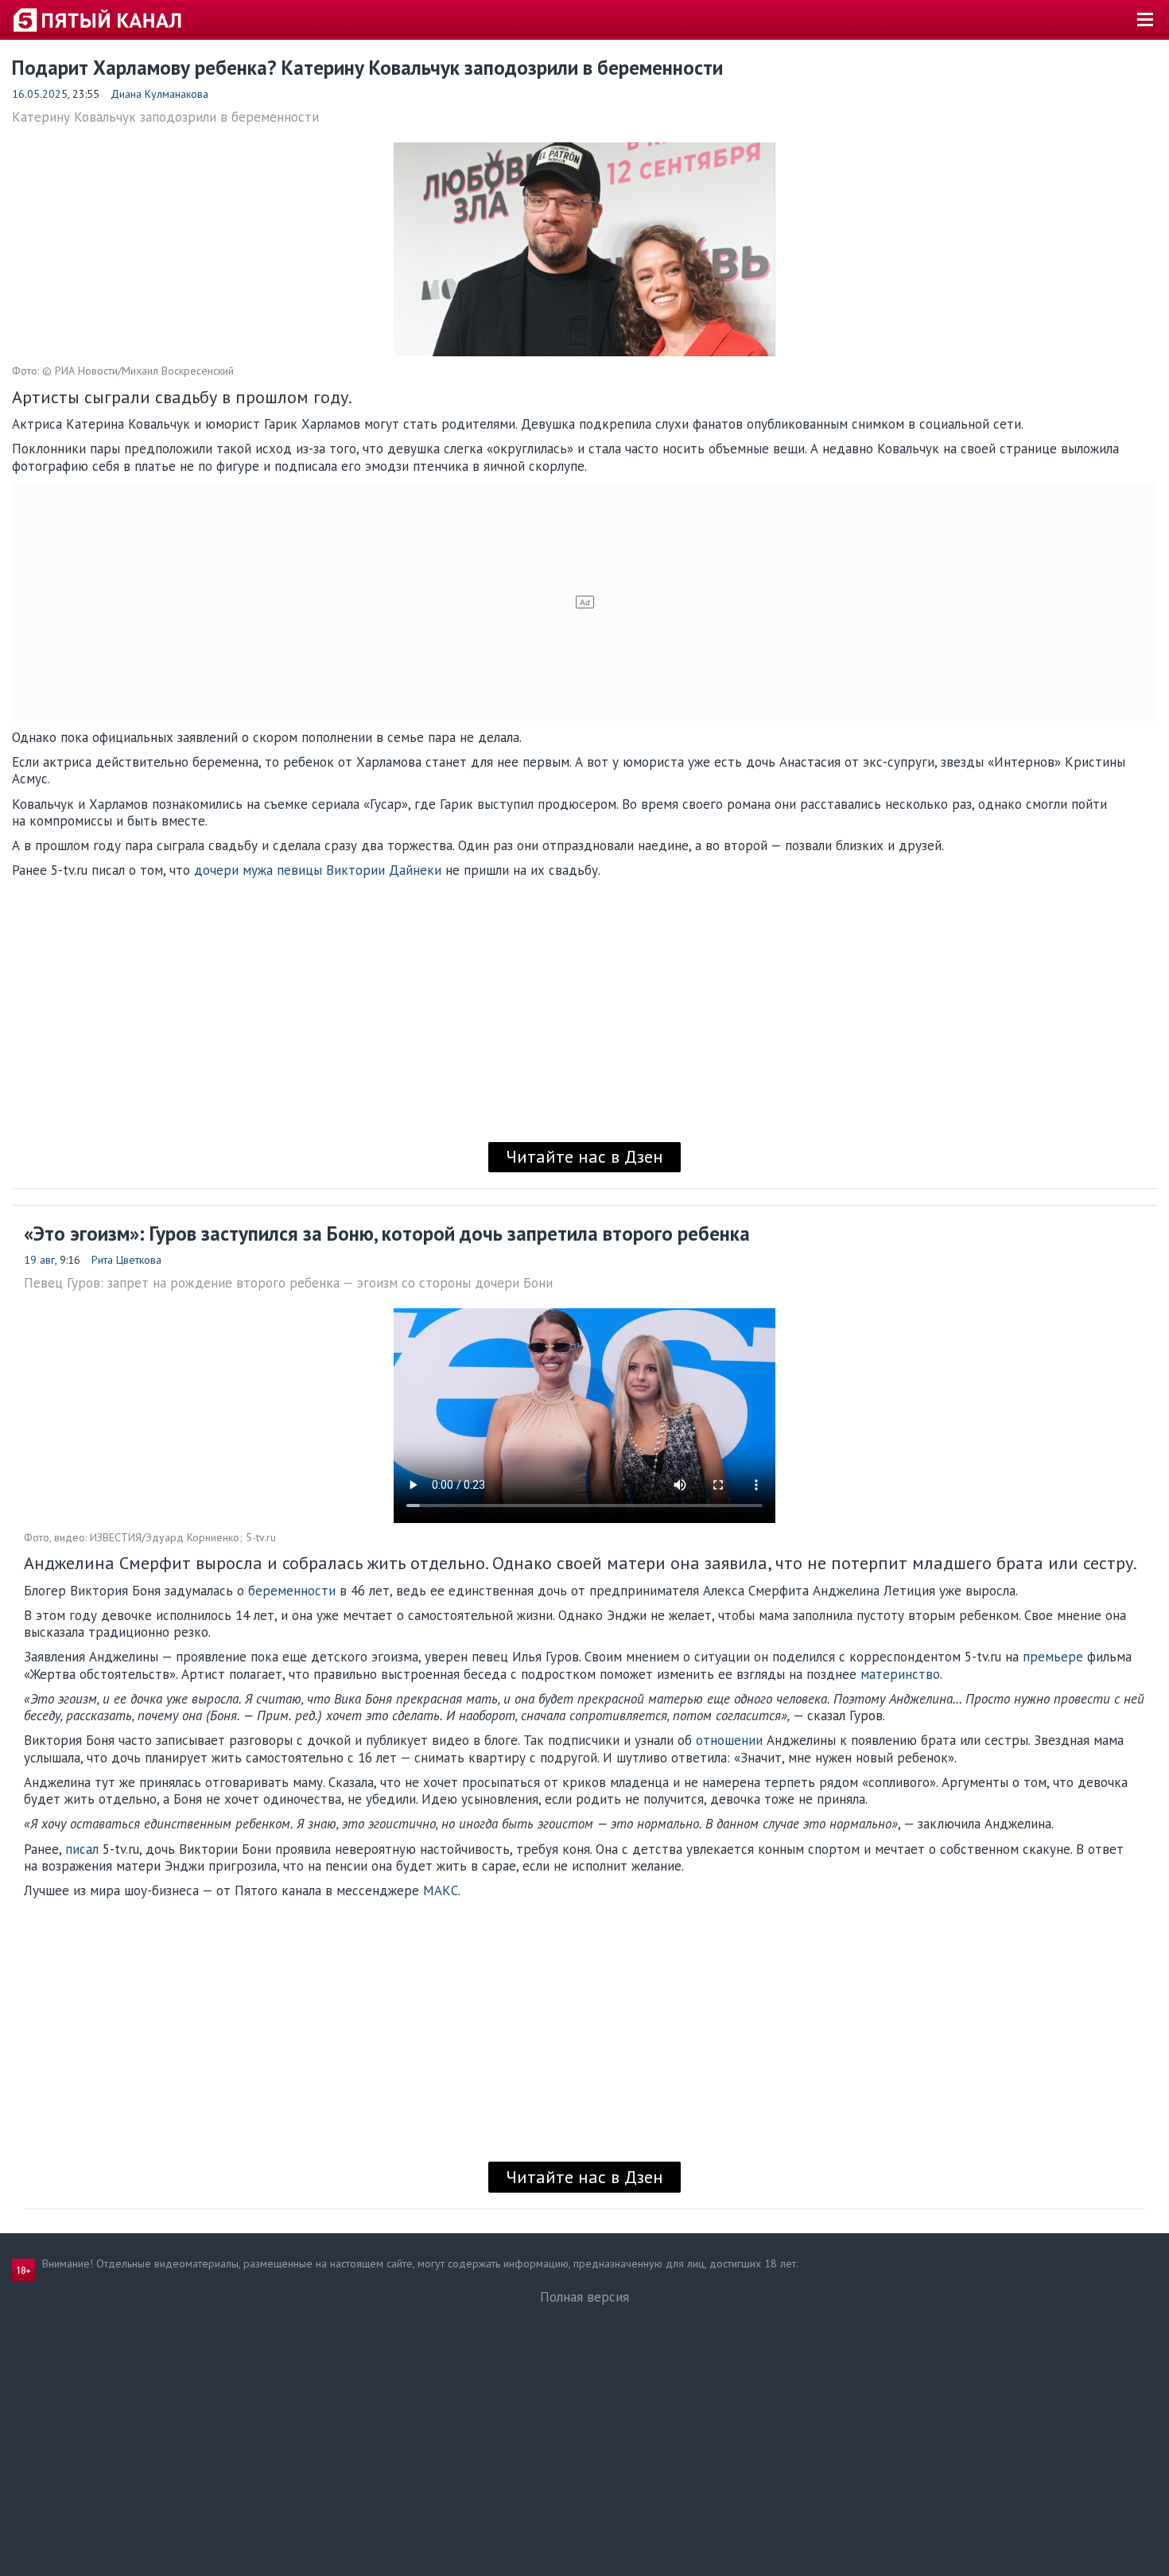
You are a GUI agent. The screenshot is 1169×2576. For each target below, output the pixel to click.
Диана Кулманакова (159, 94)
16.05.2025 (40, 94)
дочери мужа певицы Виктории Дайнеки (318, 870)
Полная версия (584, 2297)
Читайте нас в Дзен (584, 1156)
